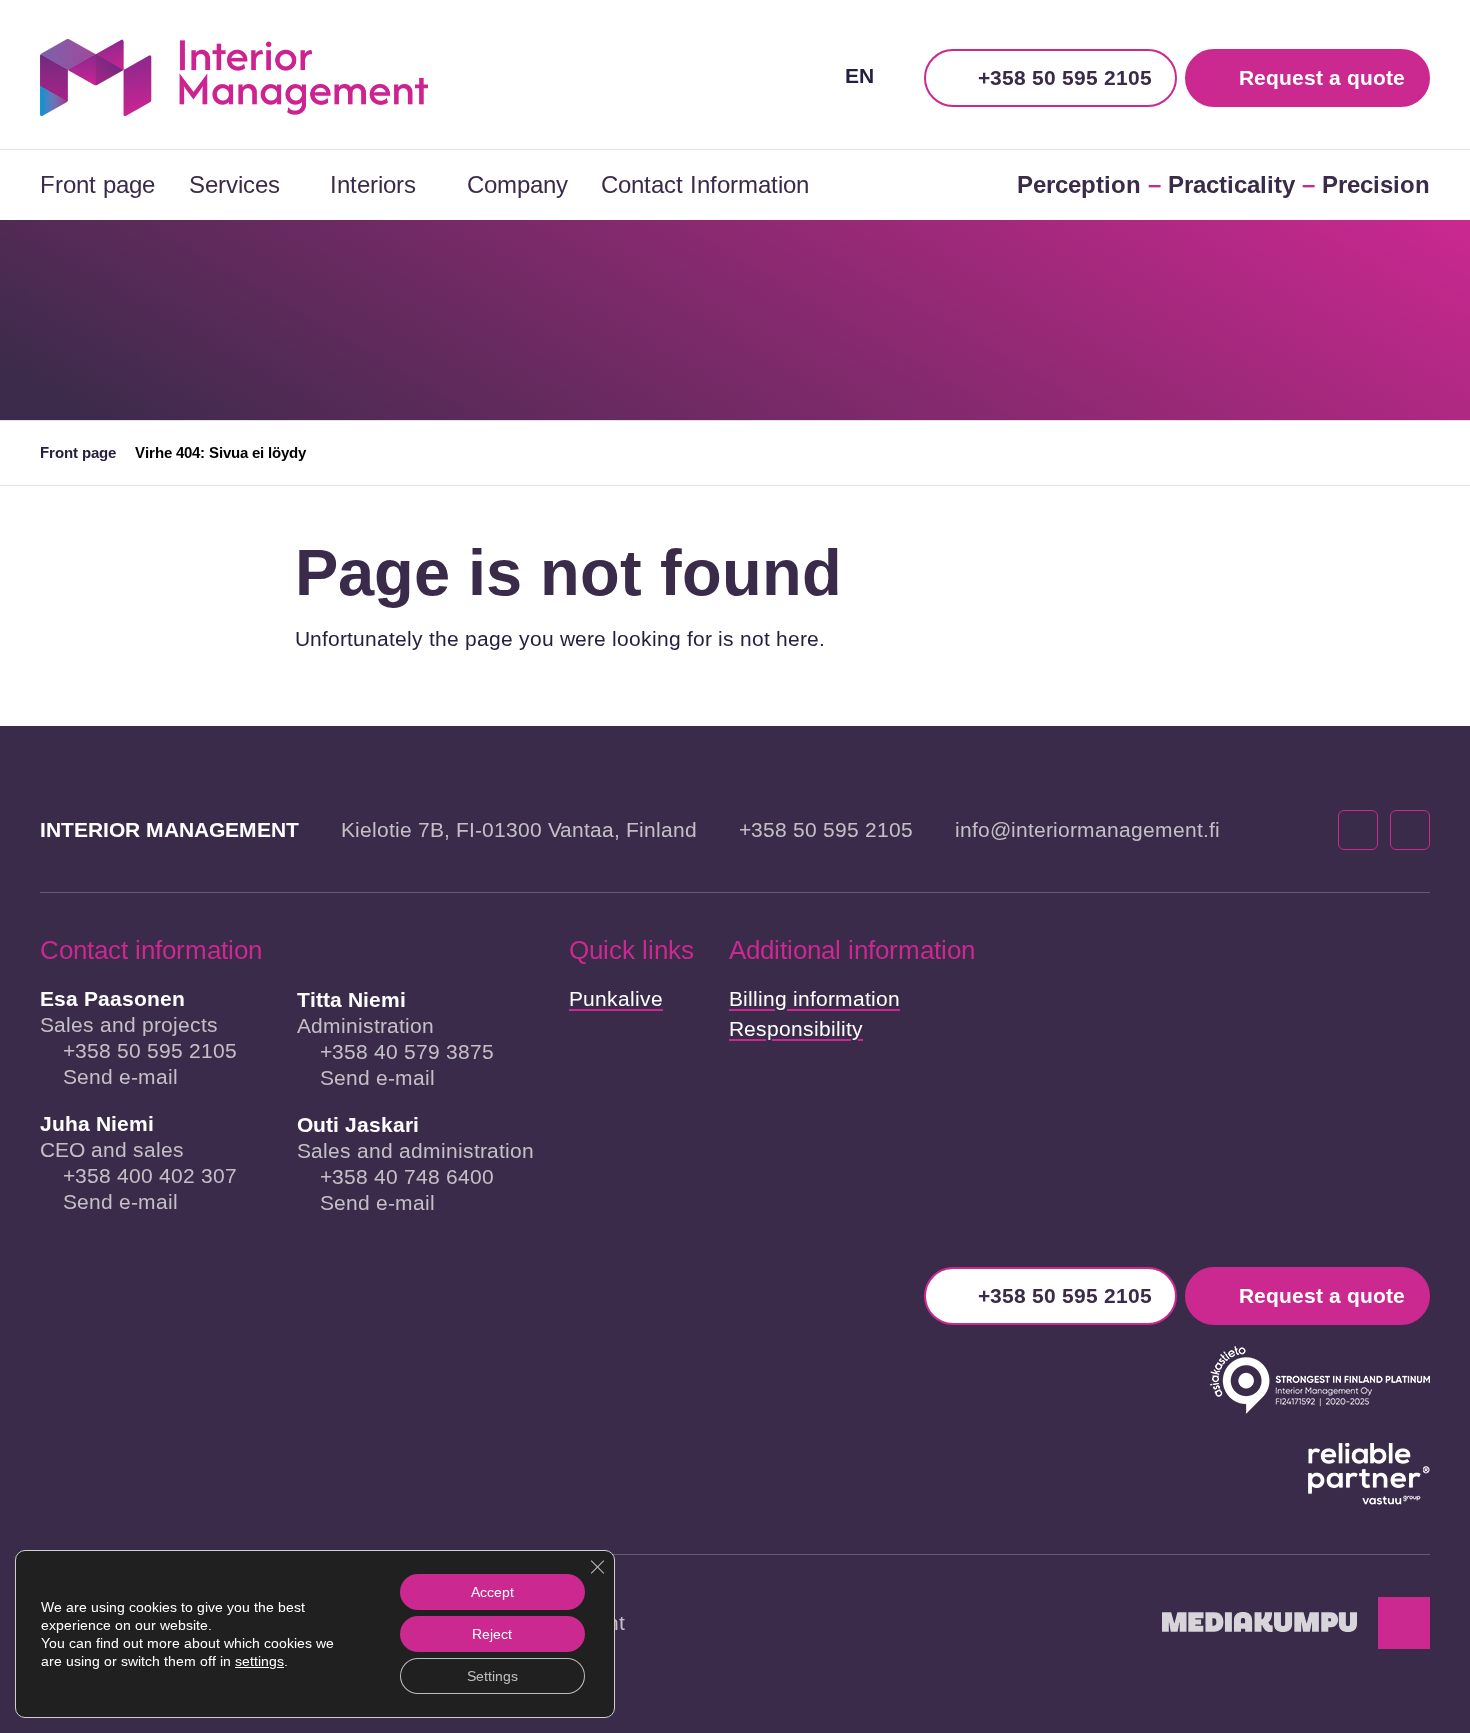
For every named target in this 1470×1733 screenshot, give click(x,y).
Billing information (814, 998)
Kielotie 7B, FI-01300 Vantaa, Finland (519, 829)
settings (259, 1661)
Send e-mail (120, 1076)
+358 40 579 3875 (407, 1051)
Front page (97, 184)
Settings (492, 1676)
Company (517, 184)
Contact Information (705, 184)
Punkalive (616, 998)
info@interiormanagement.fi (1087, 829)
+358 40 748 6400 (407, 1176)
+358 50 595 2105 (1065, 77)
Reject (492, 1634)
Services (234, 184)
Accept (492, 1592)
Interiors (373, 184)
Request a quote (1322, 77)
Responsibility (796, 1028)
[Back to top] (1404, 1623)
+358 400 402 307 (150, 1175)
